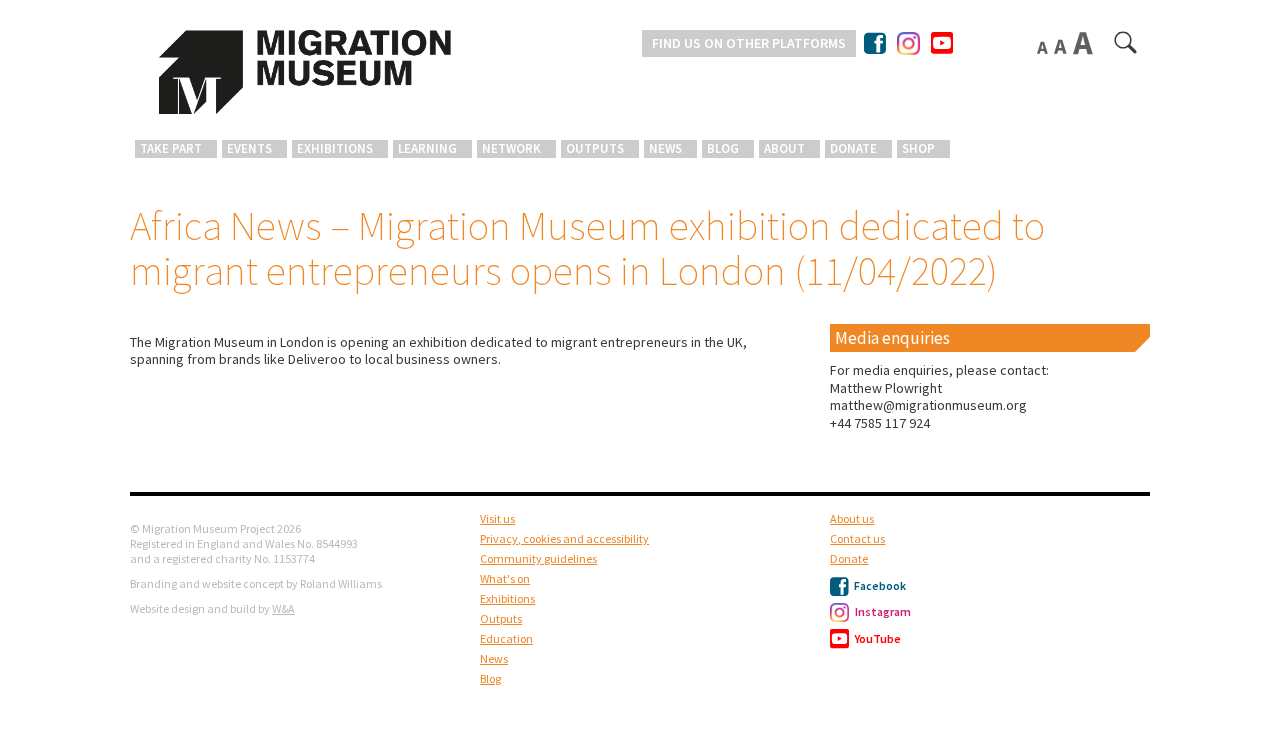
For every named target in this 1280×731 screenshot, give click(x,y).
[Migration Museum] (305, 72)
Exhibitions (335, 148)
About (784, 148)
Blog (723, 148)
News (665, 148)
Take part (171, 148)
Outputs (595, 148)
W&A (283, 608)
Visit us (497, 518)
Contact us (857, 538)
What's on (505, 578)
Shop (918, 148)
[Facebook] (876, 43)
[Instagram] (908, 39)
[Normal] (1044, 46)
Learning (427, 148)
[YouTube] (942, 43)
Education (506, 638)
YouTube (877, 638)
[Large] (1084, 43)
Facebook (879, 585)
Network (511, 148)
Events (249, 148)
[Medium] (1062, 46)
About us (852, 518)
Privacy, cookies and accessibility (564, 538)
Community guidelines (538, 558)
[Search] (1127, 46)
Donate (853, 148)
